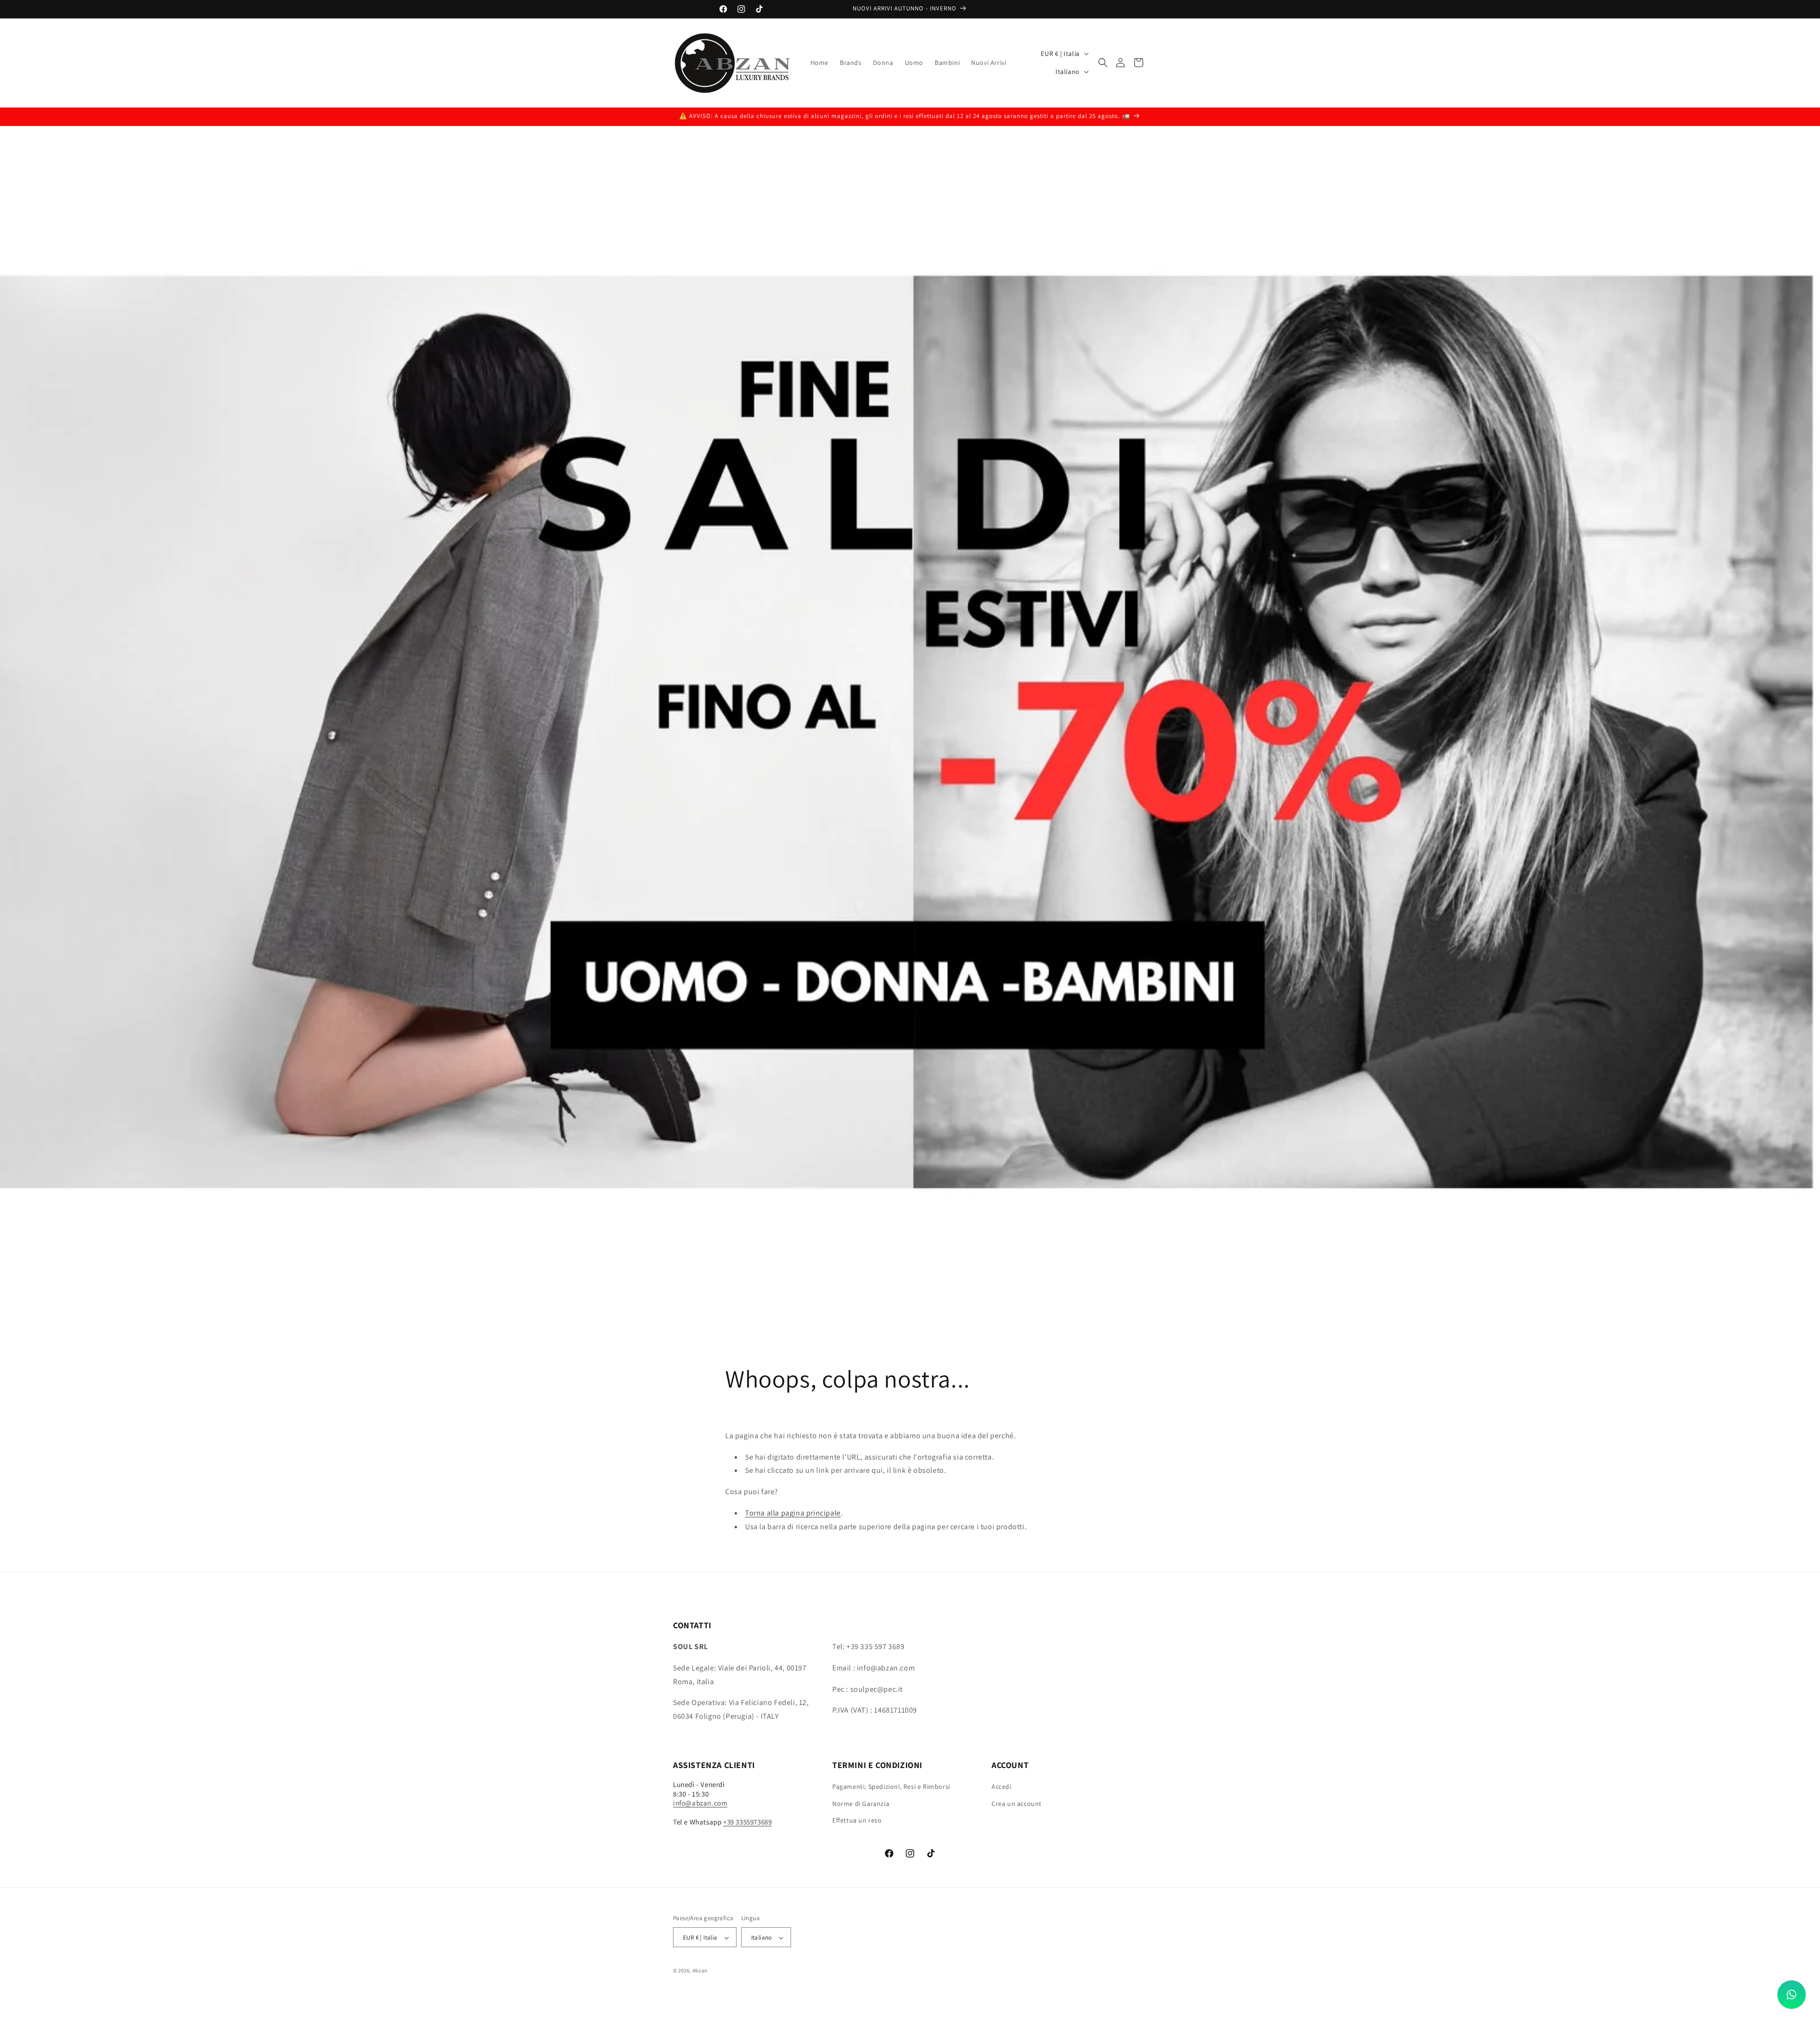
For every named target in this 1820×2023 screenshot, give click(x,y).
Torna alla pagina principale (793, 1513)
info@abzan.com (700, 1803)
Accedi (1001, 1787)
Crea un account (1017, 1804)
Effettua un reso (857, 1820)
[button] (1103, 63)
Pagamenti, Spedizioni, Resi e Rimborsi (891, 1787)
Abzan (700, 1971)
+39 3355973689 (747, 1822)
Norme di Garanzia (861, 1804)
